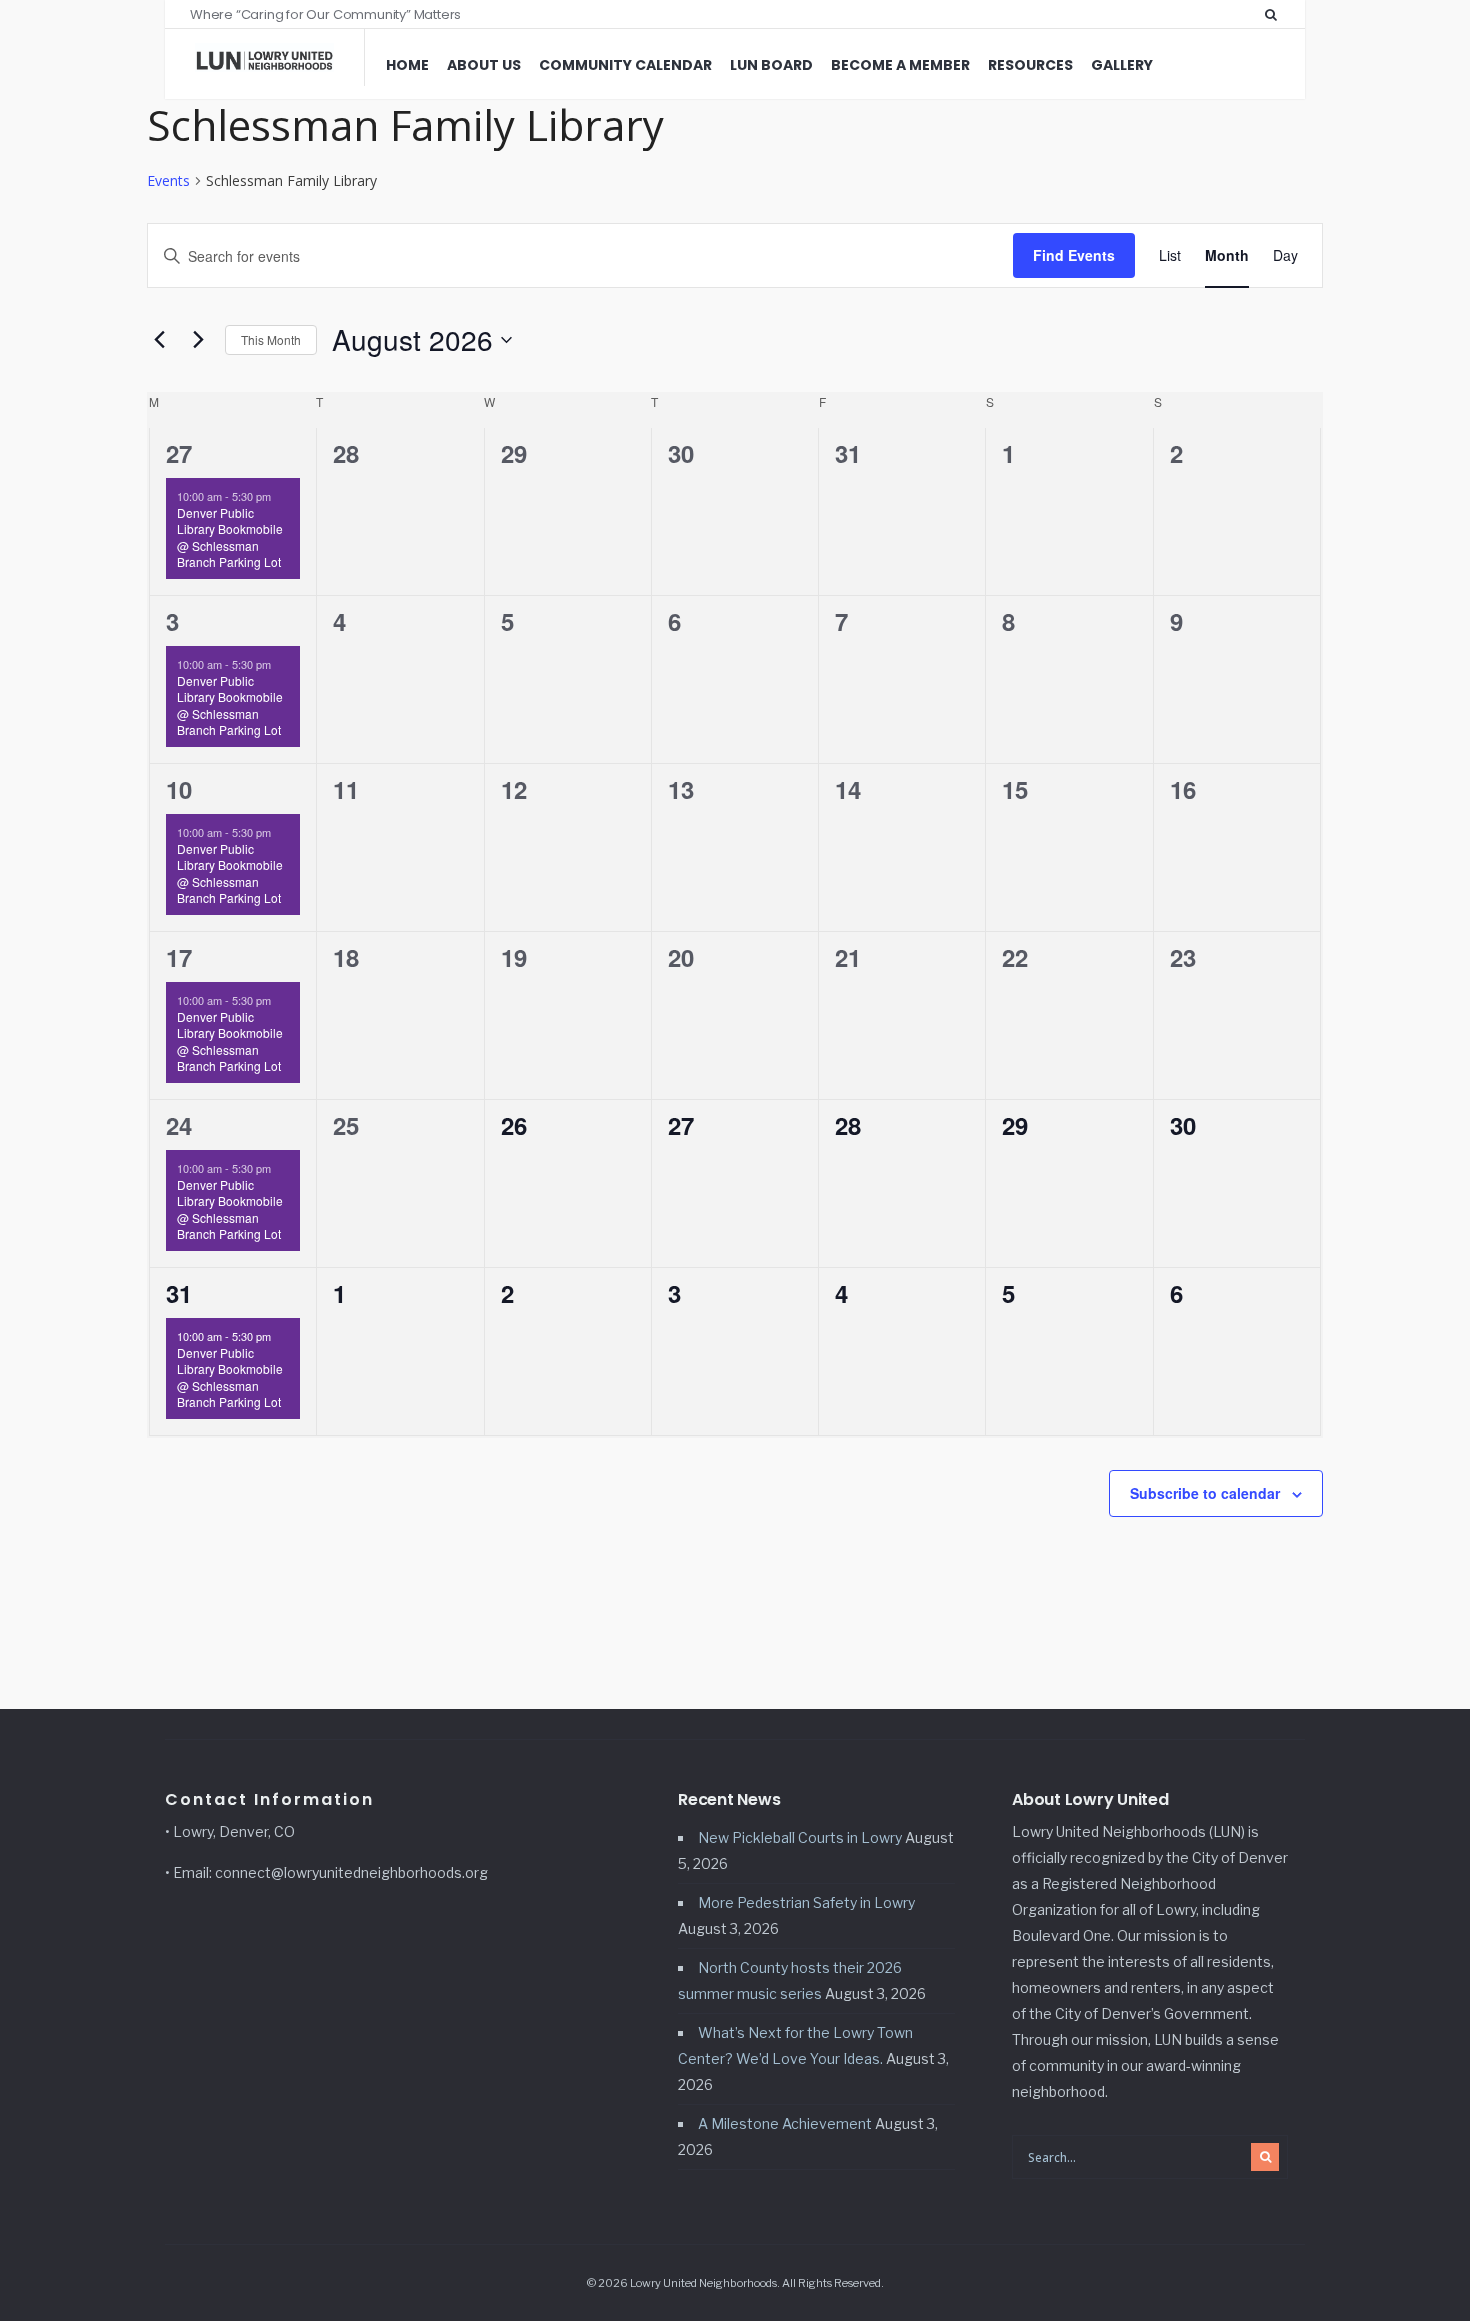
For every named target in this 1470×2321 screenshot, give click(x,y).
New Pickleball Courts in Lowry (800, 1837)
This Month (271, 339)
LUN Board (771, 65)
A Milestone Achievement (785, 2123)
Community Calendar (625, 65)
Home (407, 65)
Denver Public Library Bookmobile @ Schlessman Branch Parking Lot (230, 537)
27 (179, 453)
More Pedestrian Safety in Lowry (806, 1902)
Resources (1030, 65)
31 (179, 1293)
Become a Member (900, 65)
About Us (484, 65)
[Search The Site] (1275, 14)
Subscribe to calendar (1205, 1493)
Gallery (1122, 65)
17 (179, 957)
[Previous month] (159, 340)
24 (179, 1125)
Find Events (1074, 255)
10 (179, 789)
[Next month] (198, 340)
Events (168, 180)
